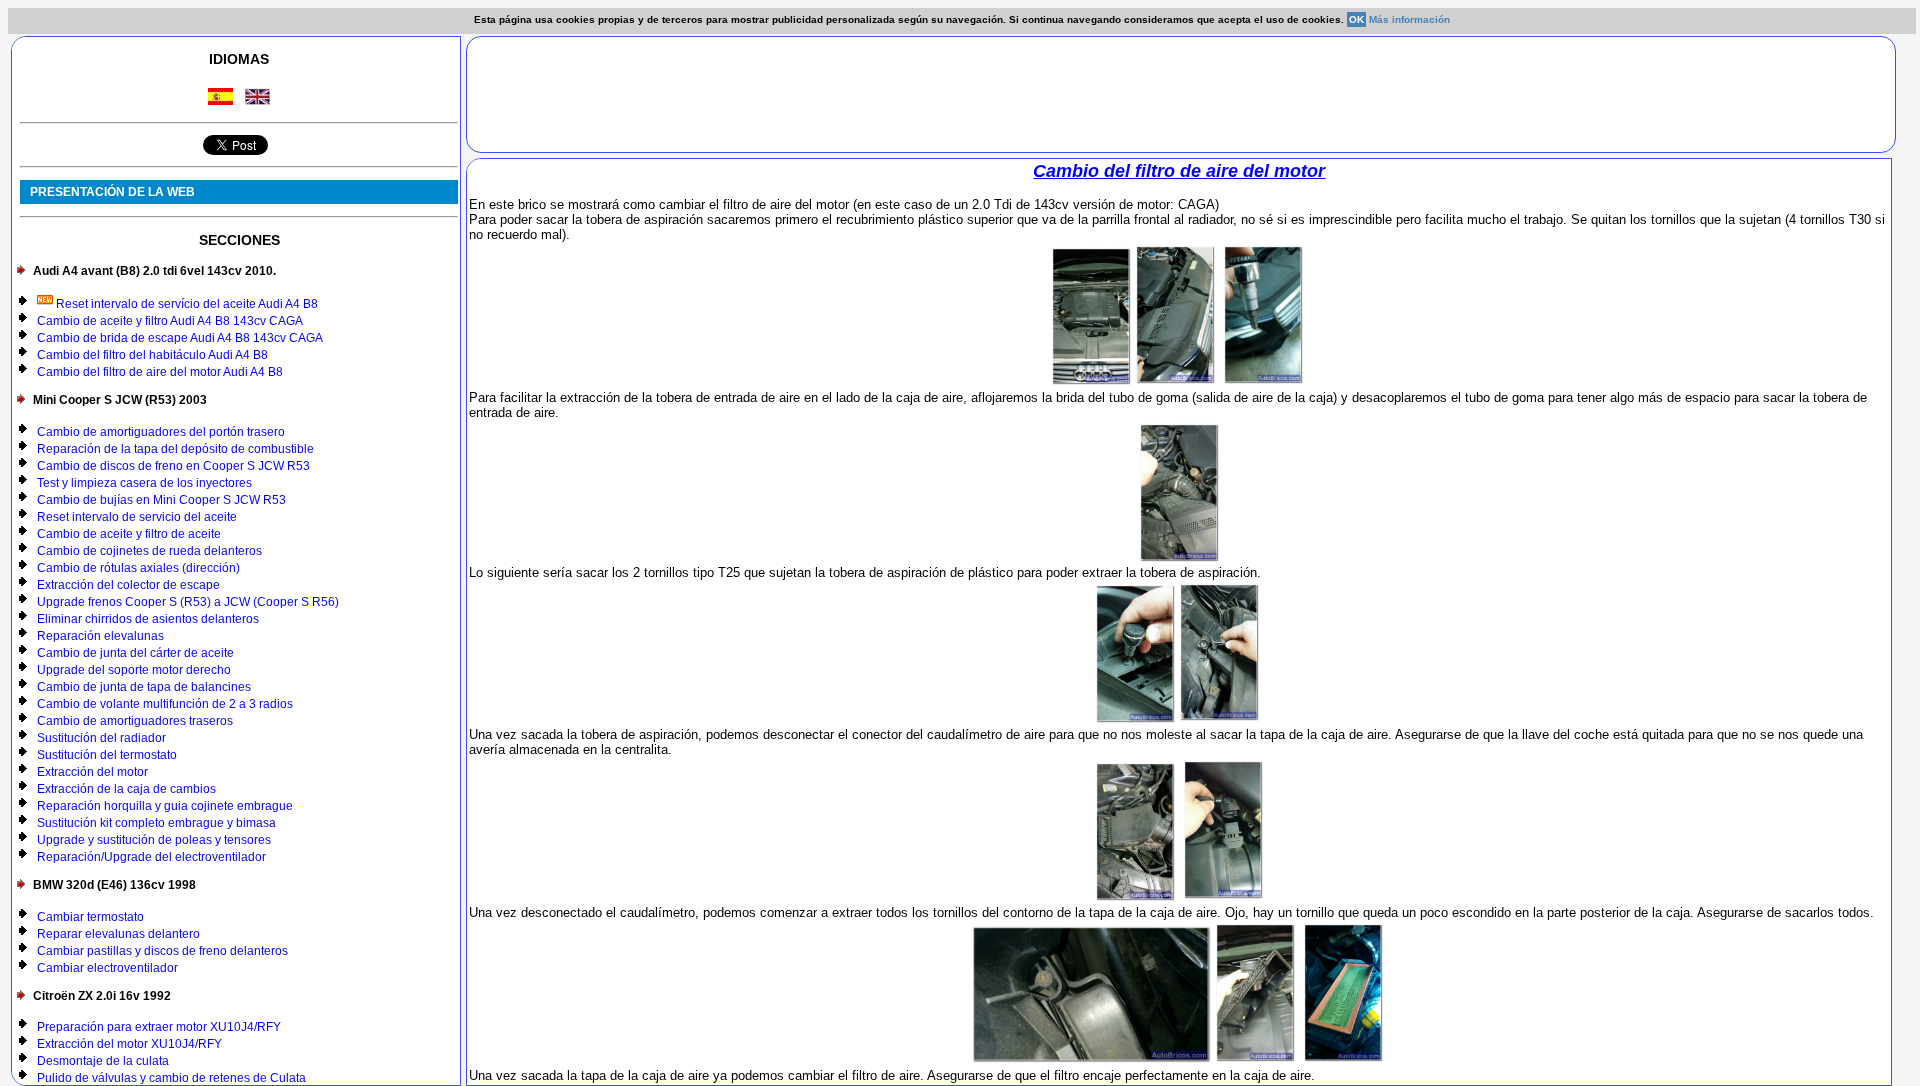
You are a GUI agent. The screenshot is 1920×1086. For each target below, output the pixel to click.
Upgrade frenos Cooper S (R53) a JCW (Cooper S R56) (188, 602)
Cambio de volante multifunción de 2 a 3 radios (165, 704)
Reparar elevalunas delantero (118, 934)
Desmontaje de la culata (103, 1061)
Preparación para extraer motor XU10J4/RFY (159, 1027)
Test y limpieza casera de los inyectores (144, 483)
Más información (1409, 19)
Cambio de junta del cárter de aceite (135, 653)
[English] (257, 99)
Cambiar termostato (90, 917)
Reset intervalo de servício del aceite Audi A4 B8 (185, 304)
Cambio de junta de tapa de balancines (144, 687)
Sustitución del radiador (101, 738)
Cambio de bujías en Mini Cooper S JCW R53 (161, 500)
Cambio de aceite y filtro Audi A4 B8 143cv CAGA (170, 321)
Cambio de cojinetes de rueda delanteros (149, 551)
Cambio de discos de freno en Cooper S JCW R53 (173, 466)
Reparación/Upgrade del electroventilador (151, 857)
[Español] (220, 99)
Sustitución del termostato (107, 755)
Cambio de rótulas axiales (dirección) (138, 568)
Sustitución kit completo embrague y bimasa (156, 823)
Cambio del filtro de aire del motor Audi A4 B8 (160, 372)
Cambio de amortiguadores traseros (135, 721)
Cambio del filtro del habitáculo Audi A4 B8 (152, 355)
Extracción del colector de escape (128, 585)
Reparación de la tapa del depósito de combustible (175, 449)
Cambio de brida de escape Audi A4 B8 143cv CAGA (180, 338)
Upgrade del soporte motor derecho (134, 670)
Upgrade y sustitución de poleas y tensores (154, 840)
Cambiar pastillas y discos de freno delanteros (162, 951)
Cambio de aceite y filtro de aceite (129, 534)
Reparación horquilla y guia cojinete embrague (165, 806)
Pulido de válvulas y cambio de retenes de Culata (171, 1078)
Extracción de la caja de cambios (126, 789)
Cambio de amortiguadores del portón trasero (161, 432)
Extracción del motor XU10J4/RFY (129, 1044)
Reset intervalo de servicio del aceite (137, 517)
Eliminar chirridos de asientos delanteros (148, 619)
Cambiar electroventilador (107, 968)
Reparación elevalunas (100, 636)
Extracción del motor (92, 772)
